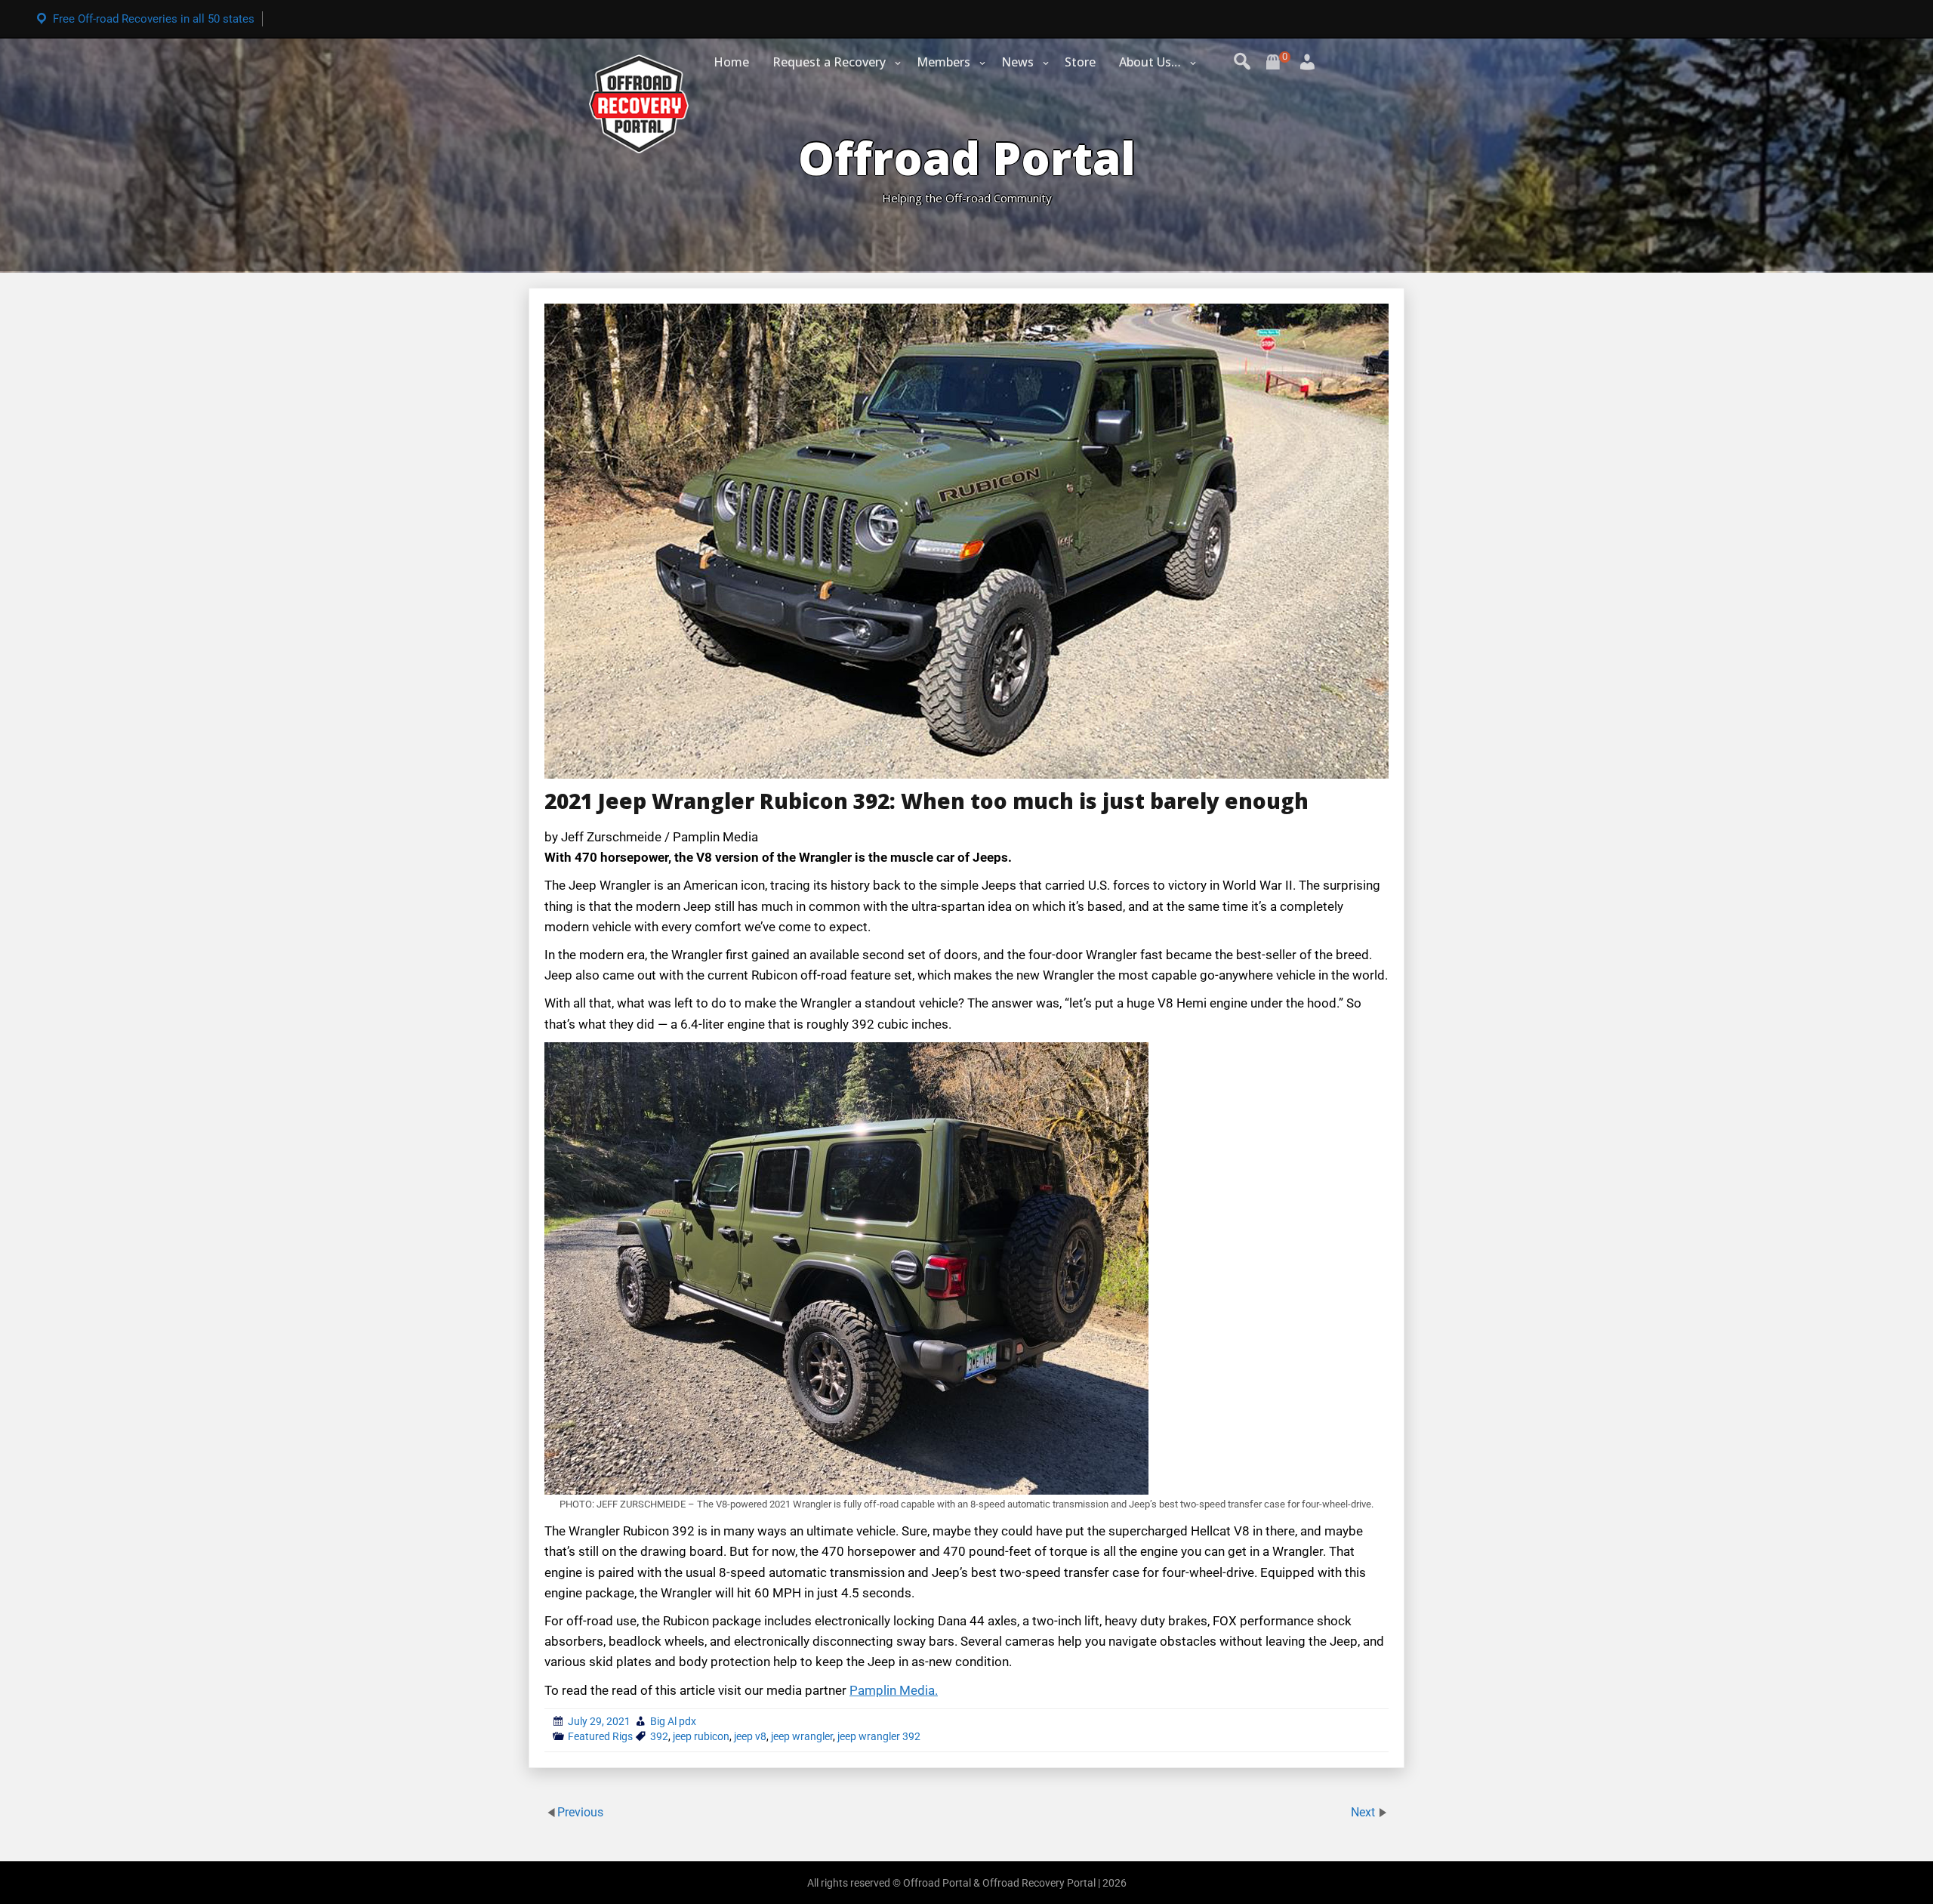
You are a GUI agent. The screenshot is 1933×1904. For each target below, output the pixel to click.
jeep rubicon (701, 1736)
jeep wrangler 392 (879, 1736)
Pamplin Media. (894, 1690)
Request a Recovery (829, 62)
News (1017, 62)
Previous (580, 1812)
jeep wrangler (802, 1736)
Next (1364, 1812)
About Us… (1150, 62)
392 (659, 1736)
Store (1080, 62)
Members (943, 62)
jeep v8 (750, 1736)
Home (731, 62)
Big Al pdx (673, 1721)
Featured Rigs (600, 1736)
